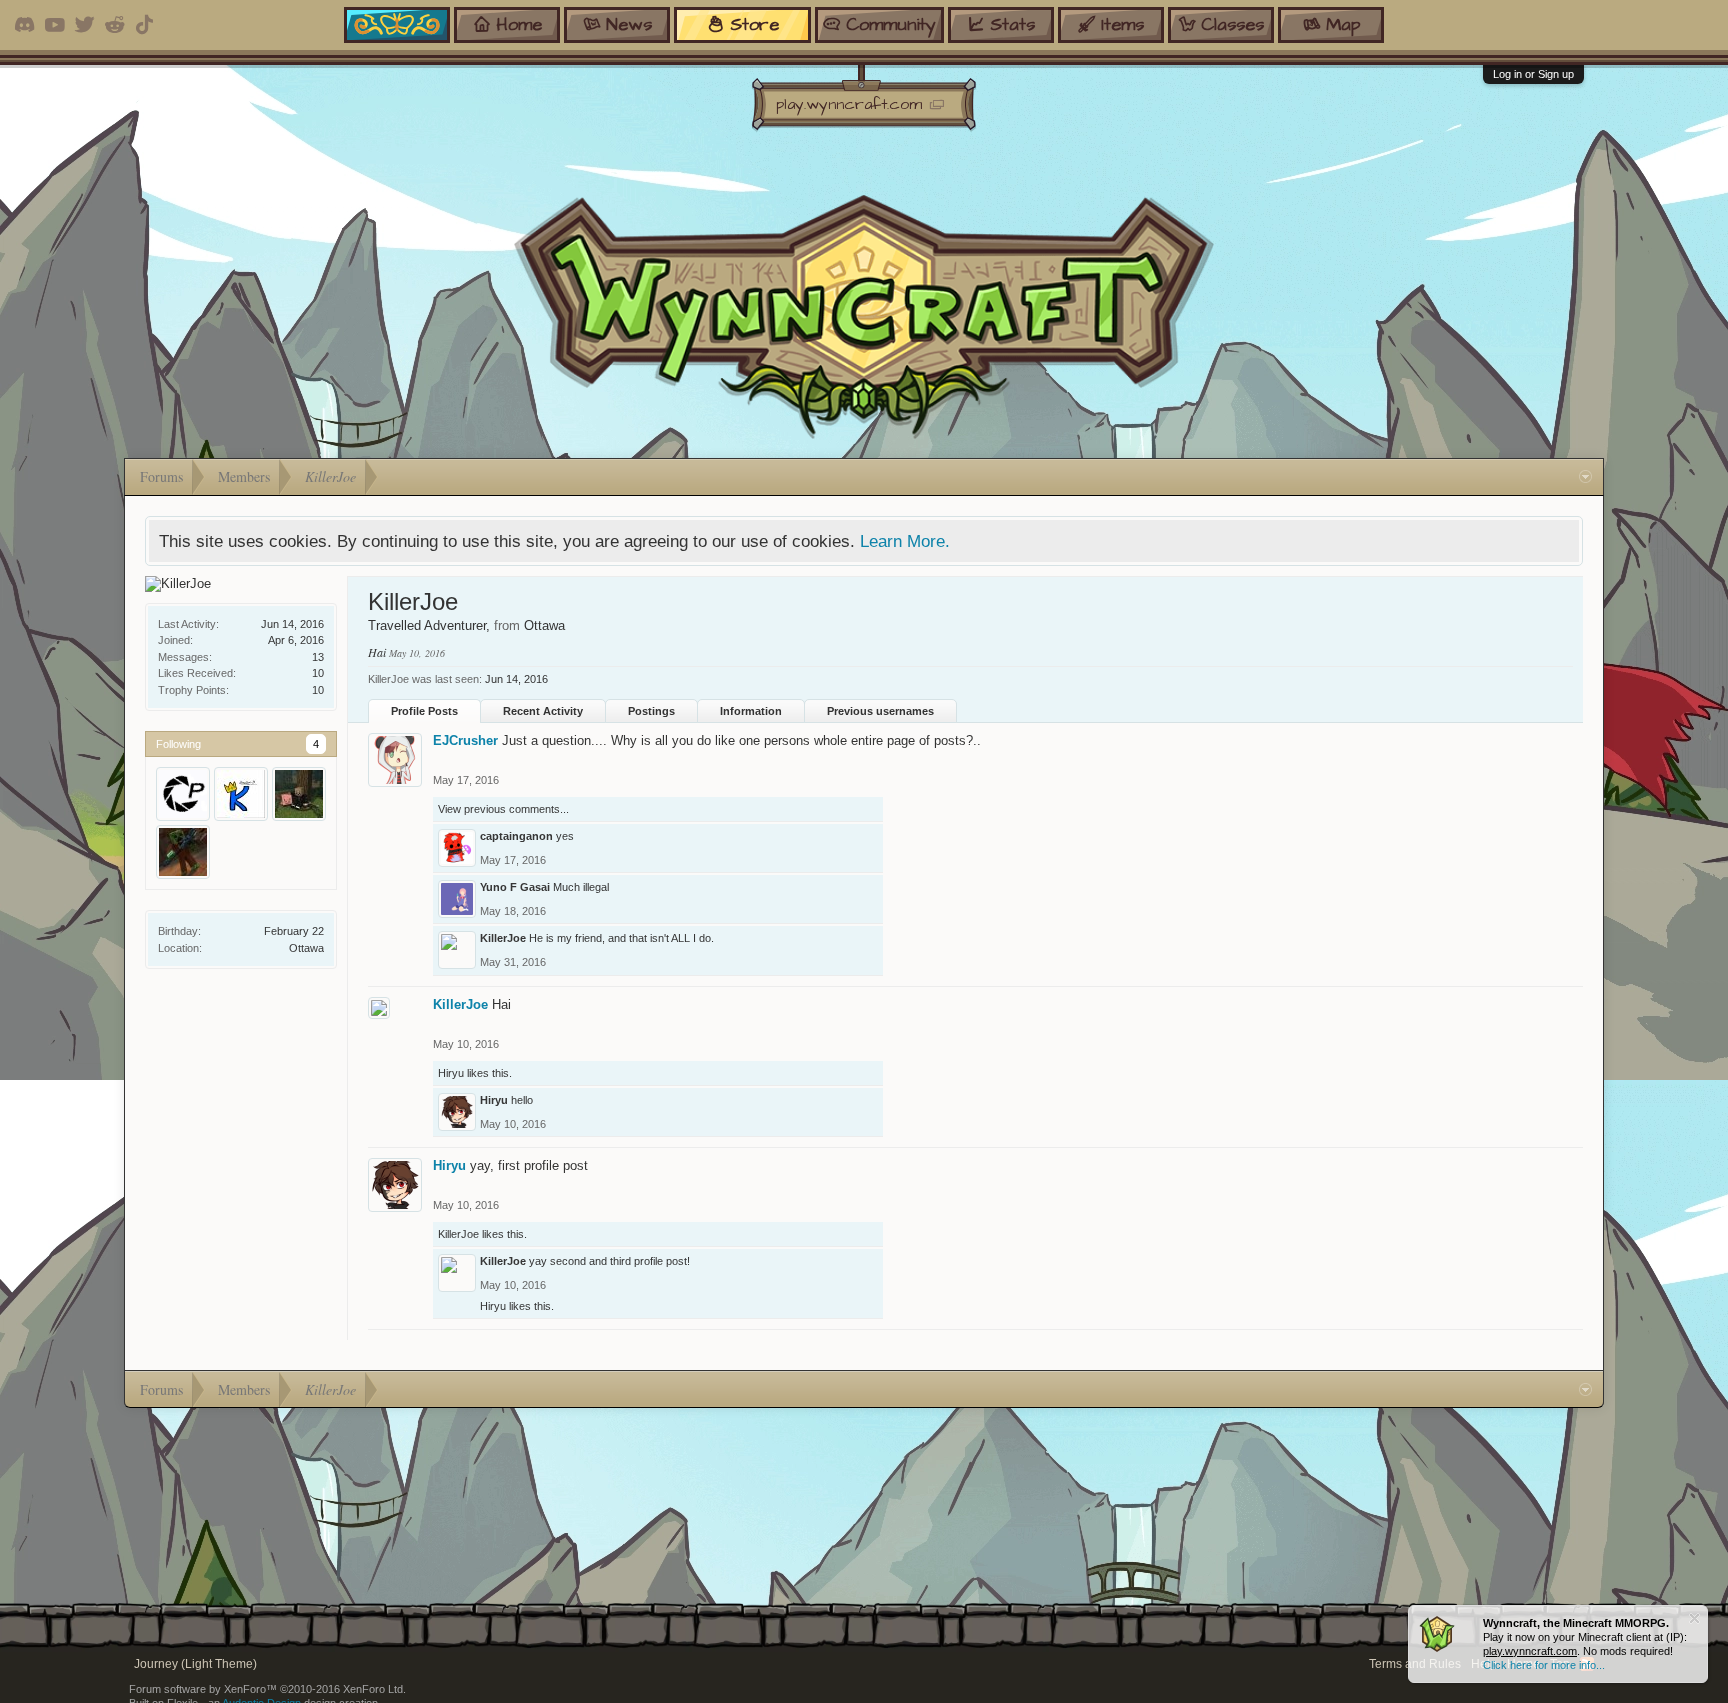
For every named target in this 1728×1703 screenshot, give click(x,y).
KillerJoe (503, 938)
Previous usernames (880, 711)
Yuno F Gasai (515, 887)
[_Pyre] (183, 794)
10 (318, 690)
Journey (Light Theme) (195, 1664)
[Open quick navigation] (1585, 477)
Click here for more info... (1544, 1665)
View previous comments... (503, 809)
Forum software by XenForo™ (267, 1689)
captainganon (516, 836)
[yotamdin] (183, 852)
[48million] (299, 794)
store (754, 24)
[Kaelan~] (241, 794)
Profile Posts (424, 711)
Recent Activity (543, 711)
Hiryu (451, 1073)
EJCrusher (465, 740)
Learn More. (905, 541)
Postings (651, 711)
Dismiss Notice (1694, 1618)
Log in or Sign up (1533, 74)
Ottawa (306, 948)
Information (751, 711)
